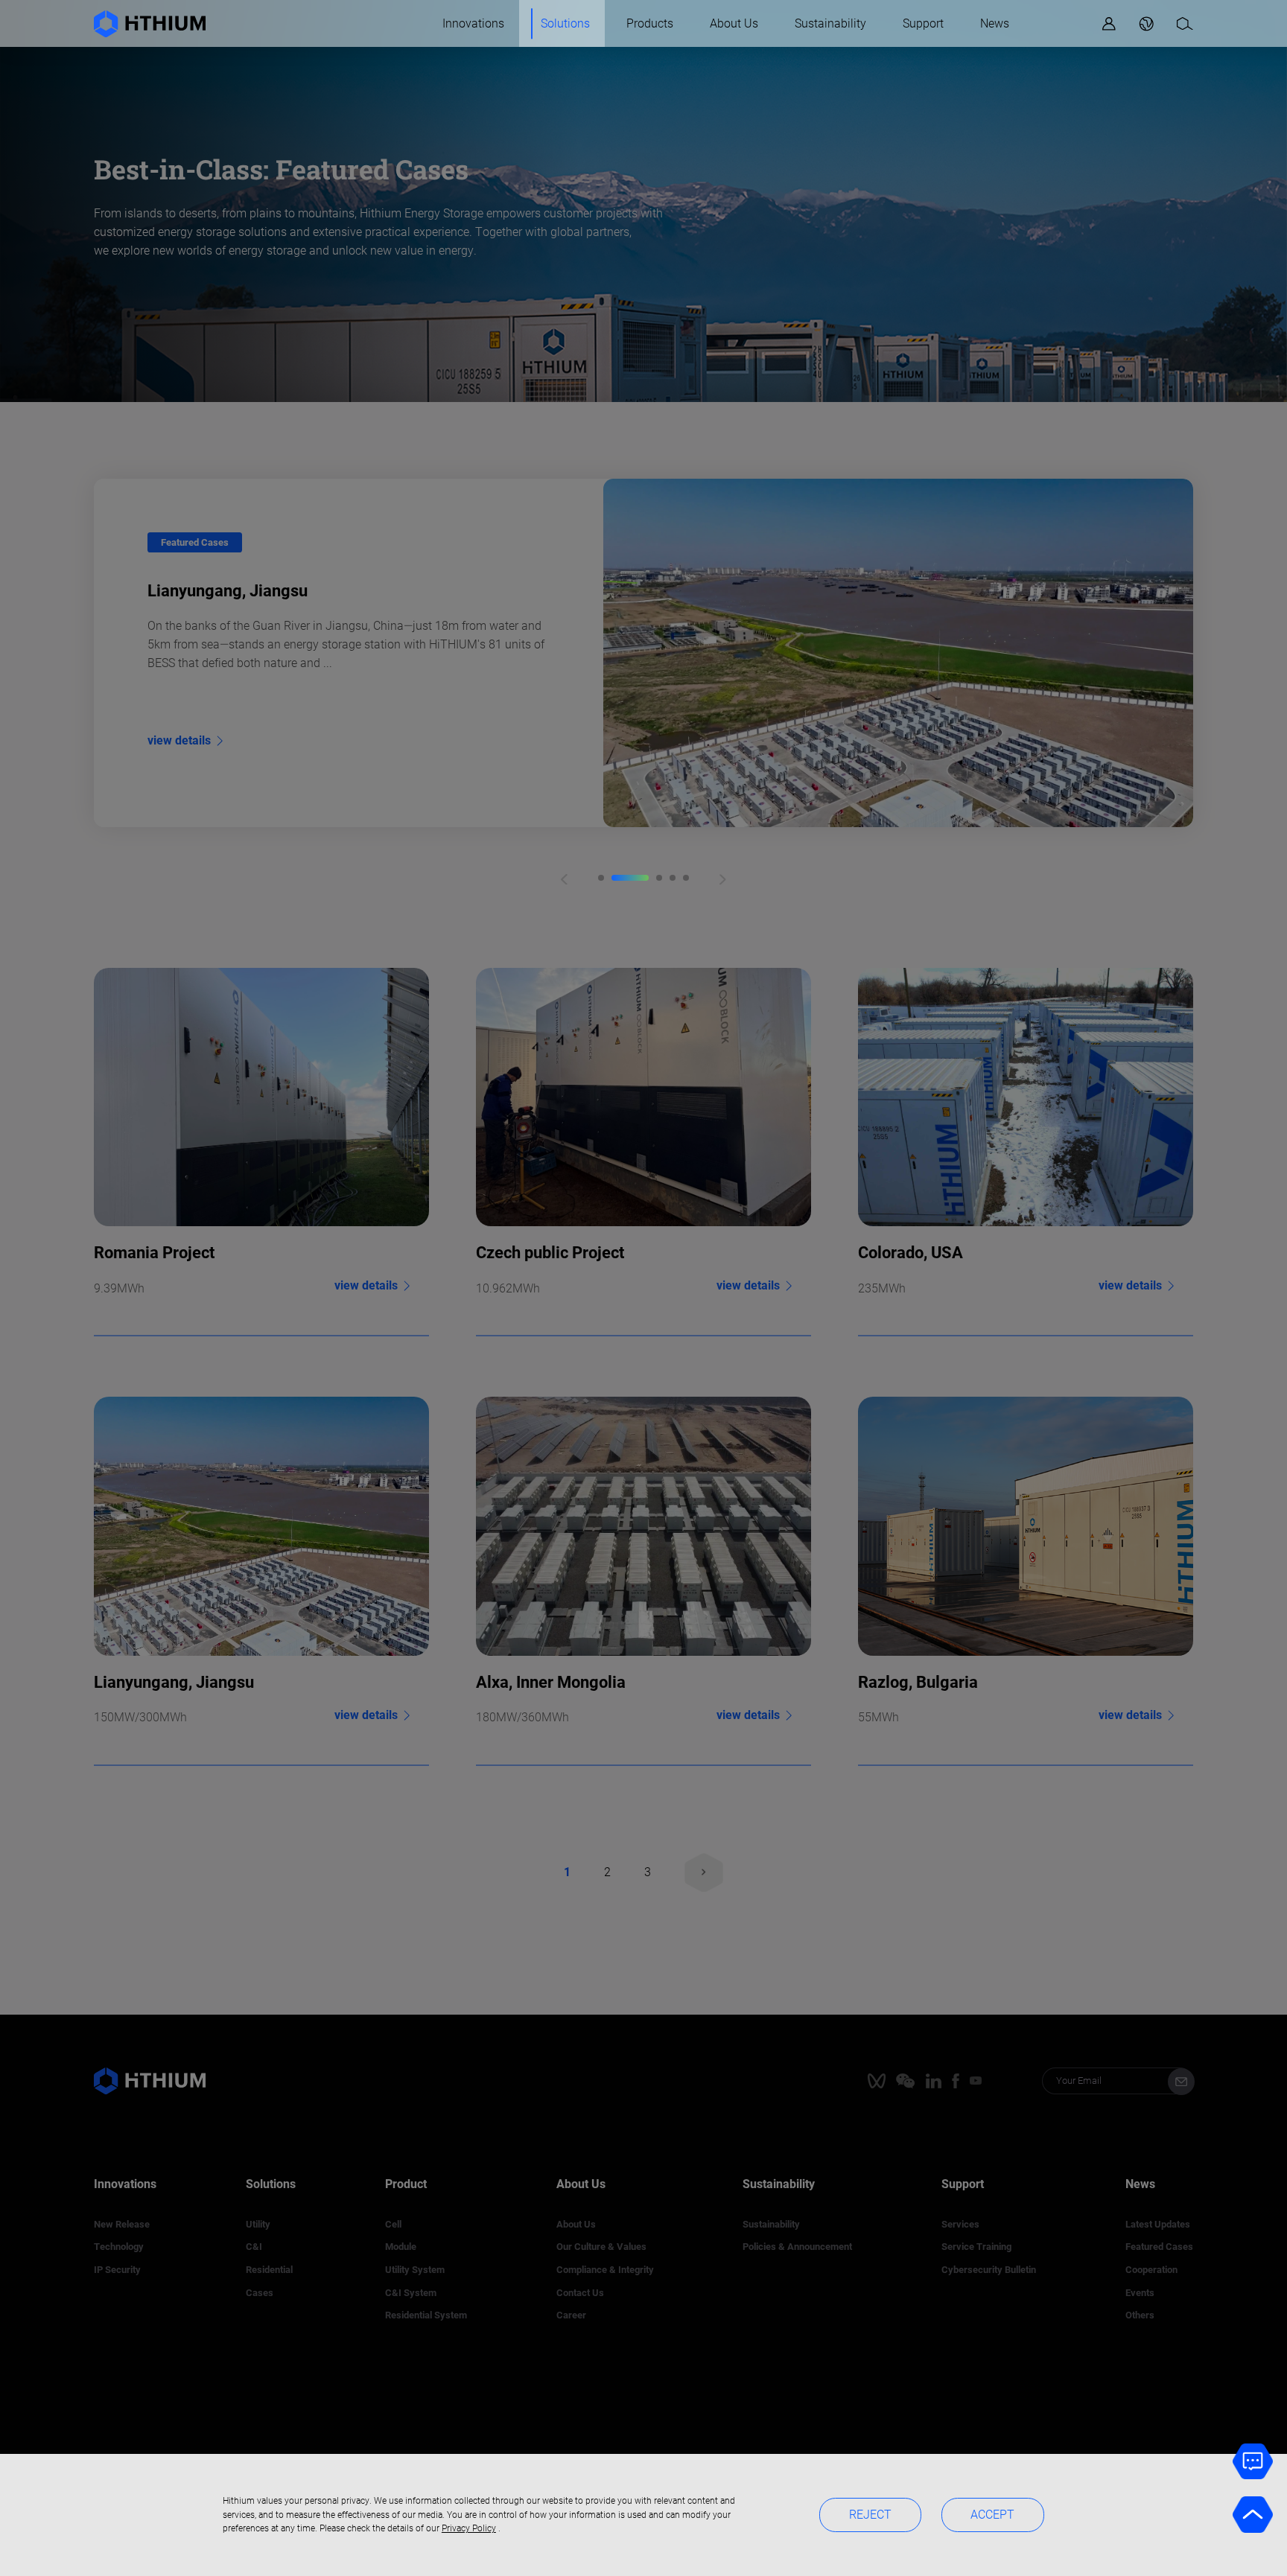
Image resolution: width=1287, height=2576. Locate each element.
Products (650, 23)
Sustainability (830, 23)
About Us (734, 23)
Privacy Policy (469, 2528)
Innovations (473, 23)
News (995, 23)
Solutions (565, 23)
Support (923, 23)
